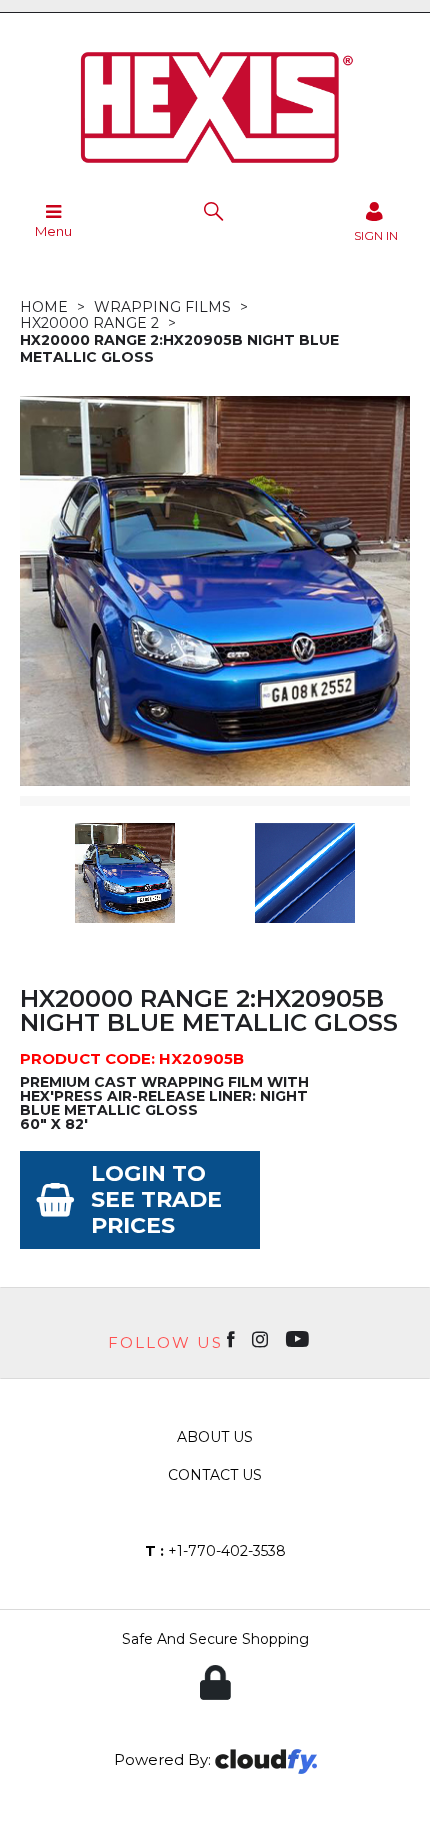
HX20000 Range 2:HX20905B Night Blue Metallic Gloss (179, 348)
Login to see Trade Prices (156, 1199)
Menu (53, 231)
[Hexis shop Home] (215, 170)
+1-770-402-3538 (215, 1551)
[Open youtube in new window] (299, 1338)
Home (44, 307)
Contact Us (215, 1475)
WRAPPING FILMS (162, 307)
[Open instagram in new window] (262, 1338)
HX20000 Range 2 (89, 323)
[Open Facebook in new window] (232, 1338)
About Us (215, 1437)
